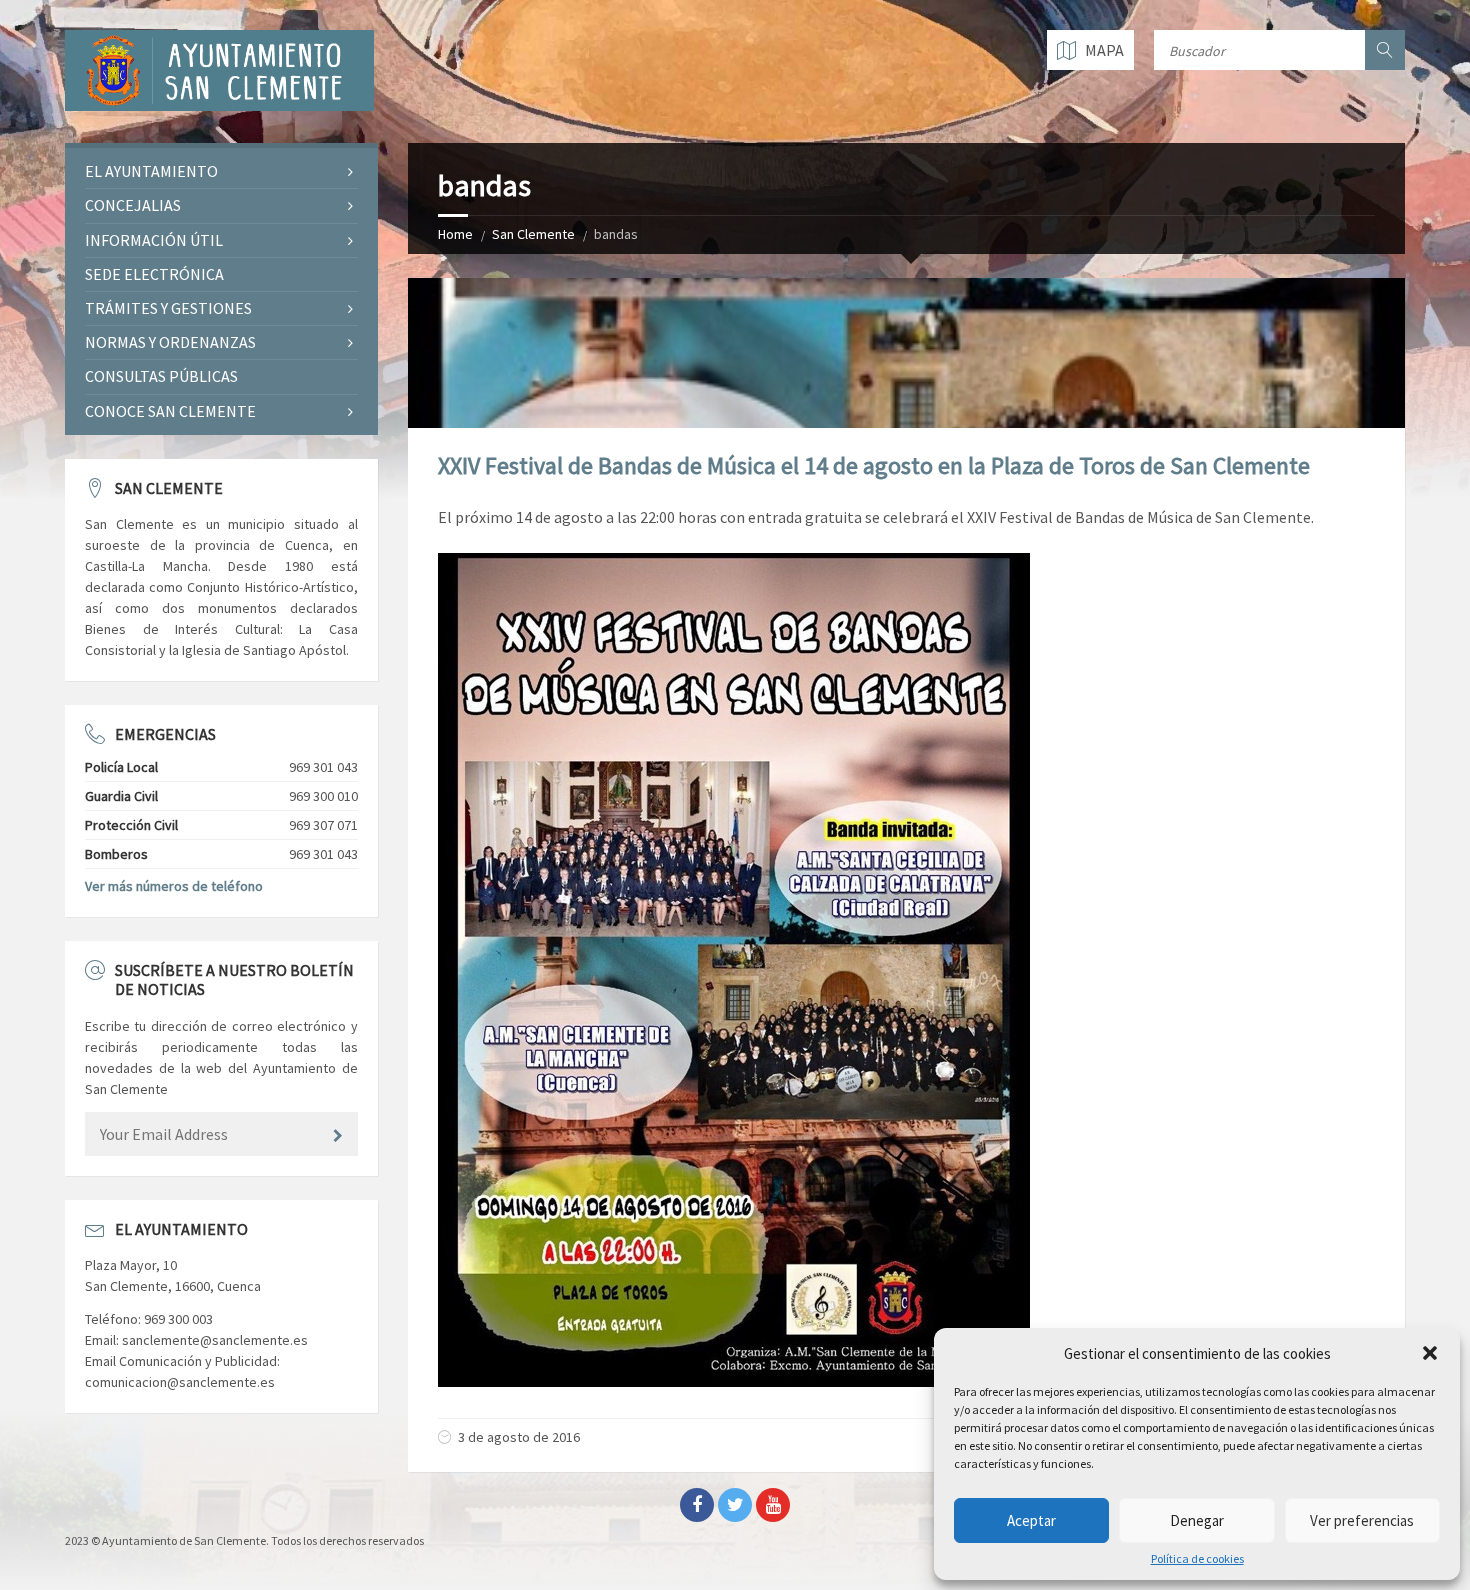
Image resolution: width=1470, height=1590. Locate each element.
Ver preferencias (1362, 1520)
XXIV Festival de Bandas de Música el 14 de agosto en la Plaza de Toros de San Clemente (874, 465)
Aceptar (1031, 1520)
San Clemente (533, 234)
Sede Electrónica (154, 274)
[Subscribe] (338, 1136)
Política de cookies (1197, 1559)
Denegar (1197, 1520)
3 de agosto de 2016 (519, 1437)
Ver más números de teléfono (174, 886)
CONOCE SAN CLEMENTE (170, 411)
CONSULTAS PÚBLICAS (161, 376)
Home (455, 234)
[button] (1430, 1353)
